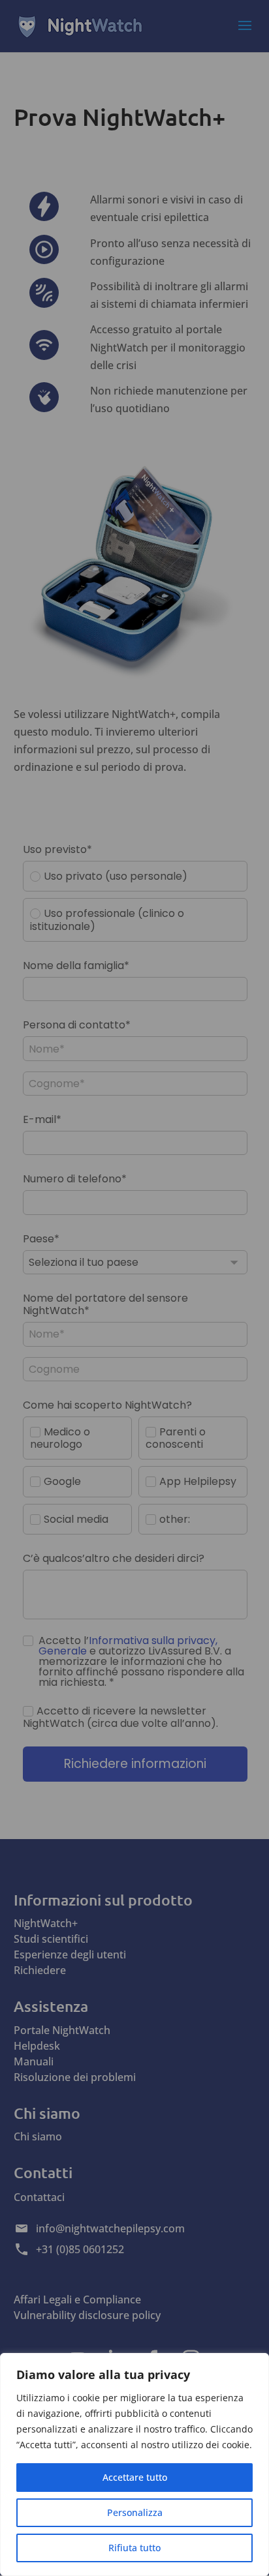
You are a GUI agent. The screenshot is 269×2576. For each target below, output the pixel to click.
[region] (134, 2464)
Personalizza (135, 2512)
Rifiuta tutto (134, 2548)
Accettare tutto (135, 2477)
